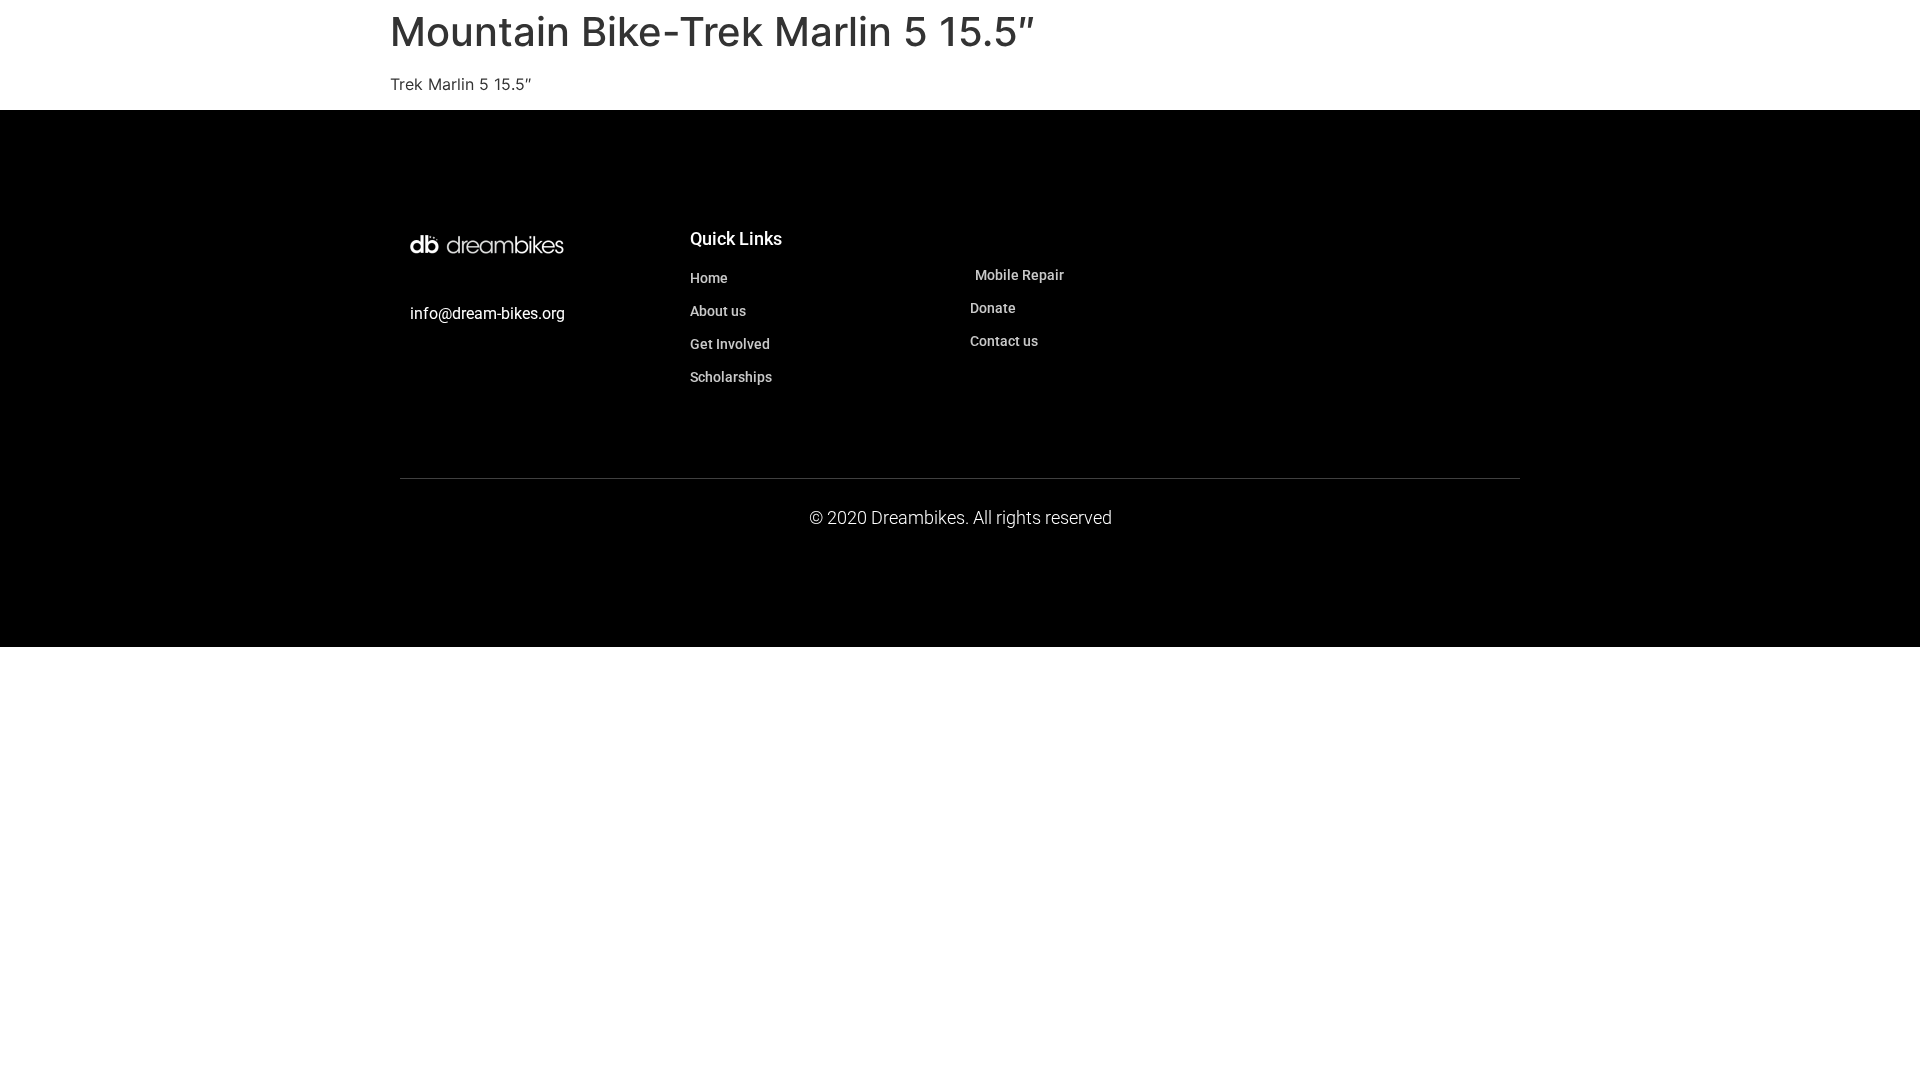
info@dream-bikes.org (487, 313)
